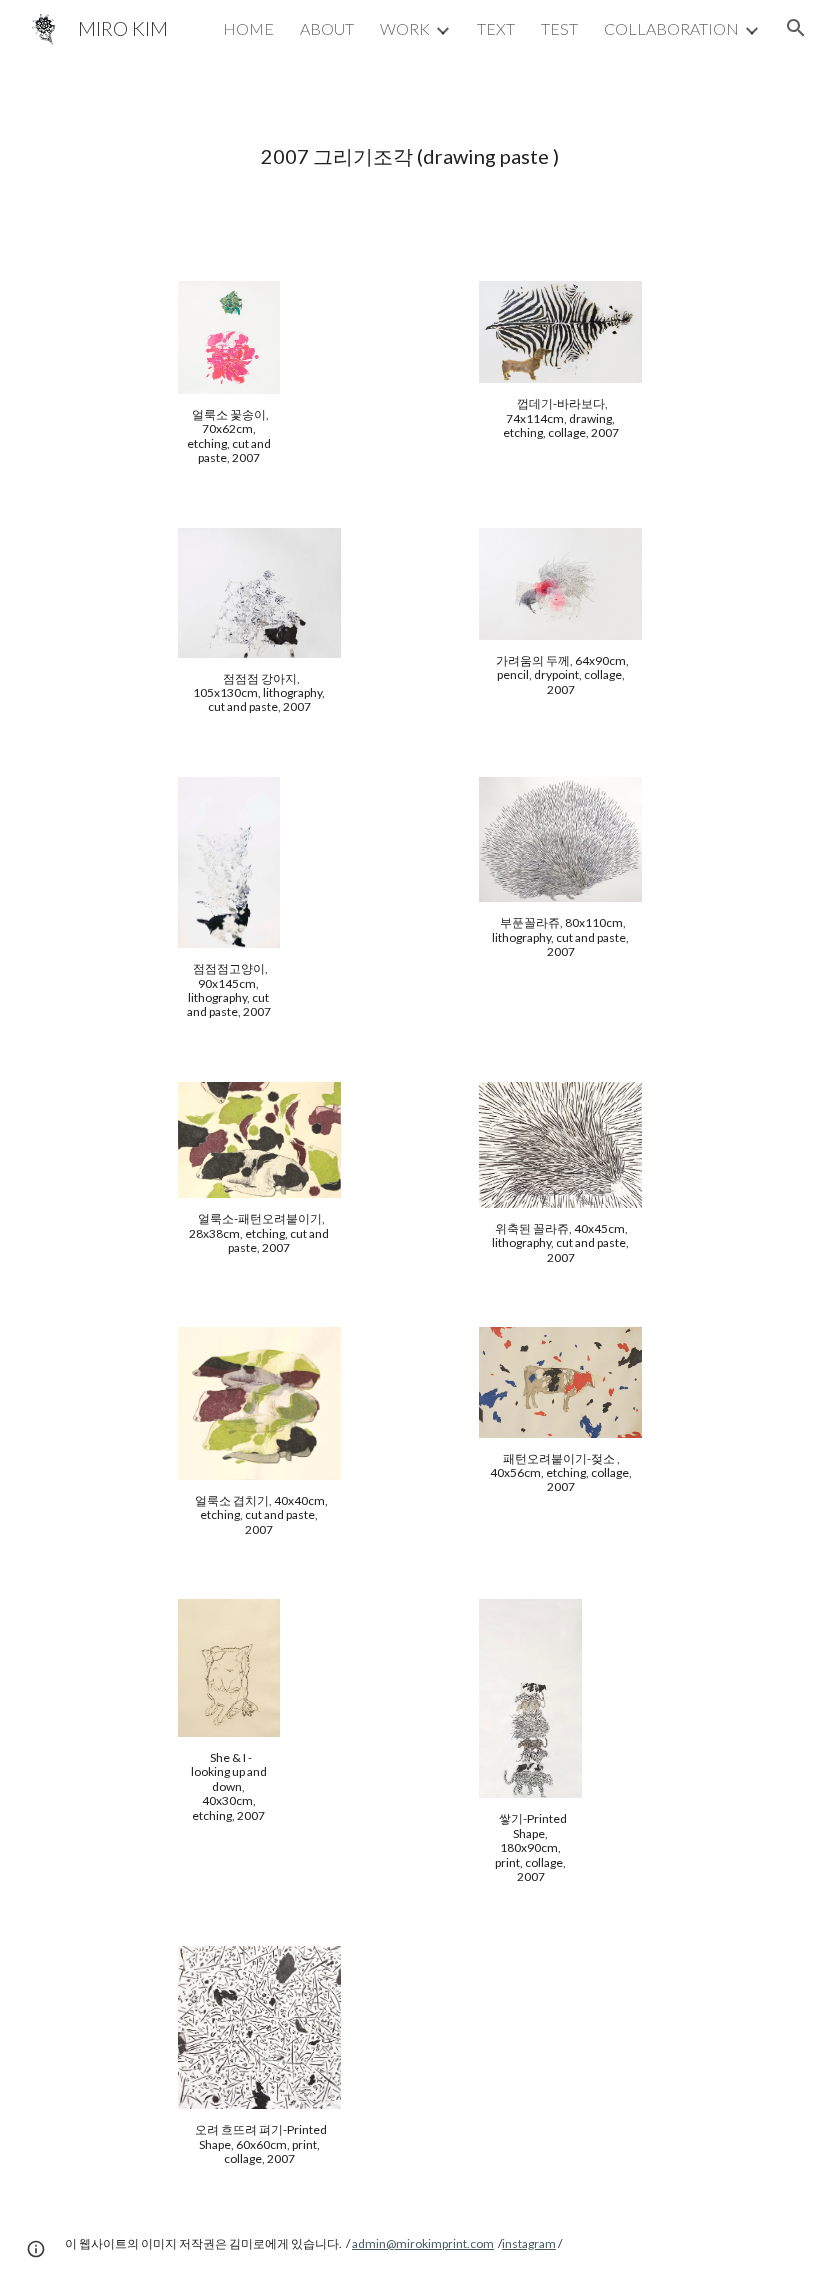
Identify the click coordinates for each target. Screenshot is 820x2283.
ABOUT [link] (327, 28)
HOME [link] (248, 28)
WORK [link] (405, 28)
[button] (796, 28)
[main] (410, 156)
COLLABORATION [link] (671, 28)
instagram (529, 2243)
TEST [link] (559, 28)
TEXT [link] (496, 28)
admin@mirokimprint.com (423, 2243)
